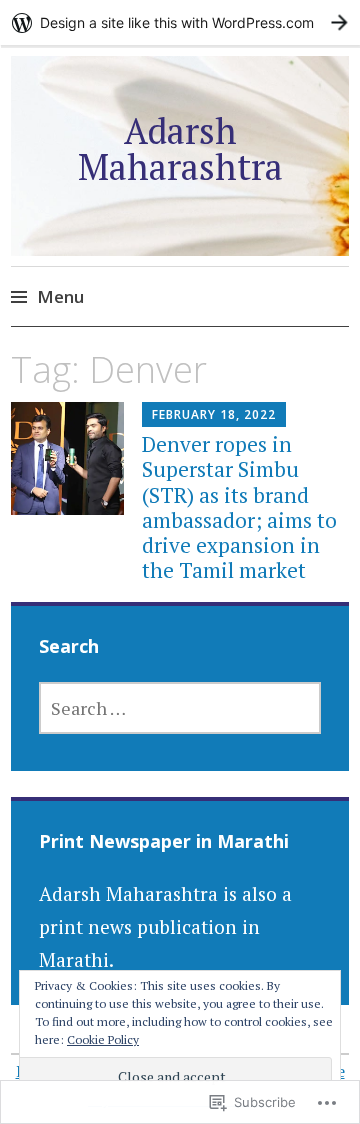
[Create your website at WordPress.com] (180, 22)
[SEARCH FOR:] (180, 708)
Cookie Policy (103, 1039)
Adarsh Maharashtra (180, 148)
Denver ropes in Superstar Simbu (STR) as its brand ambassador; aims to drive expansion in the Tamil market (239, 507)
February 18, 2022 (214, 414)
